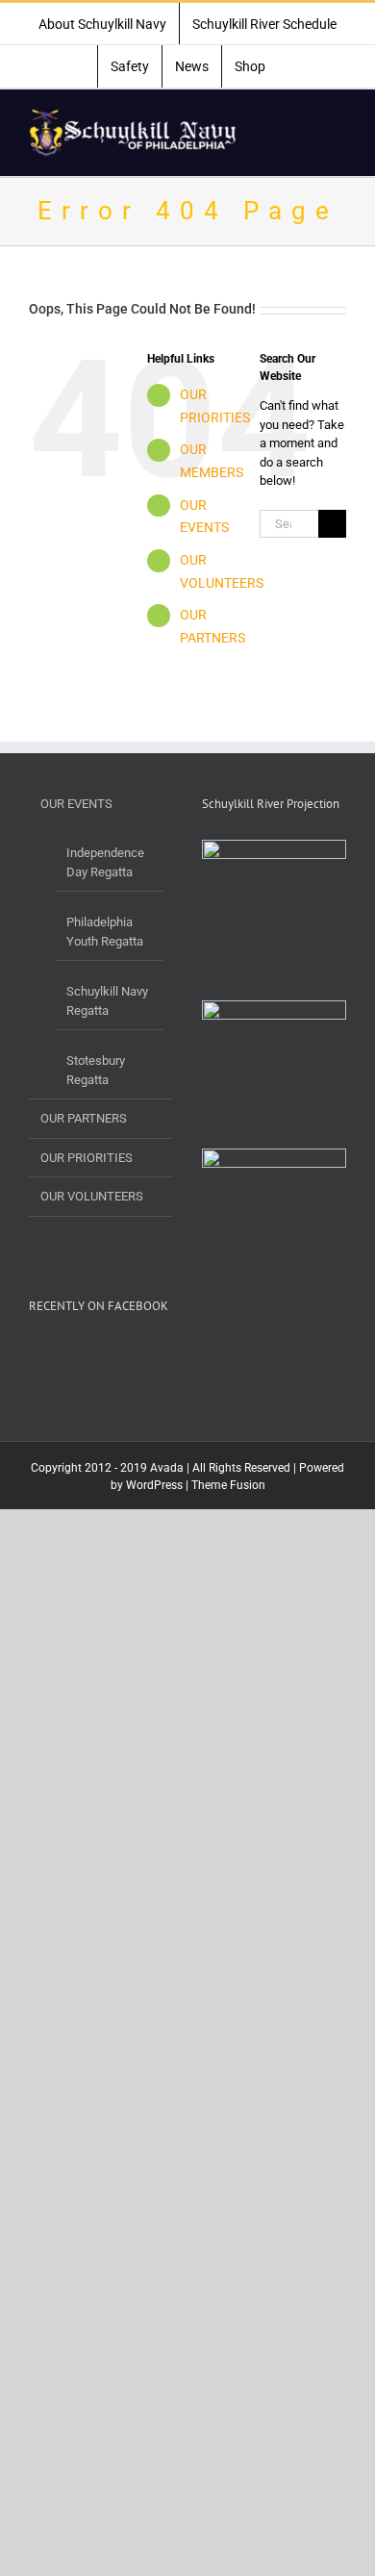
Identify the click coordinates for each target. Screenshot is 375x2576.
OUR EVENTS (76, 804)
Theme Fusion (228, 1485)
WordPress (154, 1485)
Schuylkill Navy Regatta (107, 1001)
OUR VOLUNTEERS (92, 1196)
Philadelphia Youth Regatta (105, 932)
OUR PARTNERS (84, 1118)
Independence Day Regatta (105, 862)
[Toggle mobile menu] (338, 119)
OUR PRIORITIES (87, 1158)
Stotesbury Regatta (96, 1070)
